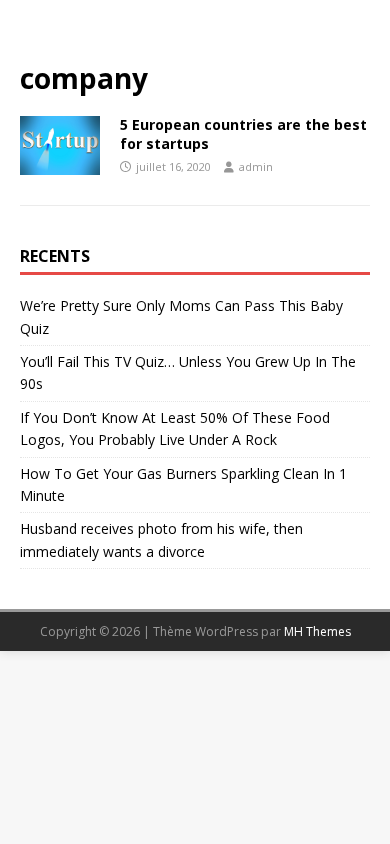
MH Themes (317, 631)
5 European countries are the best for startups (243, 133)
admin (256, 166)
